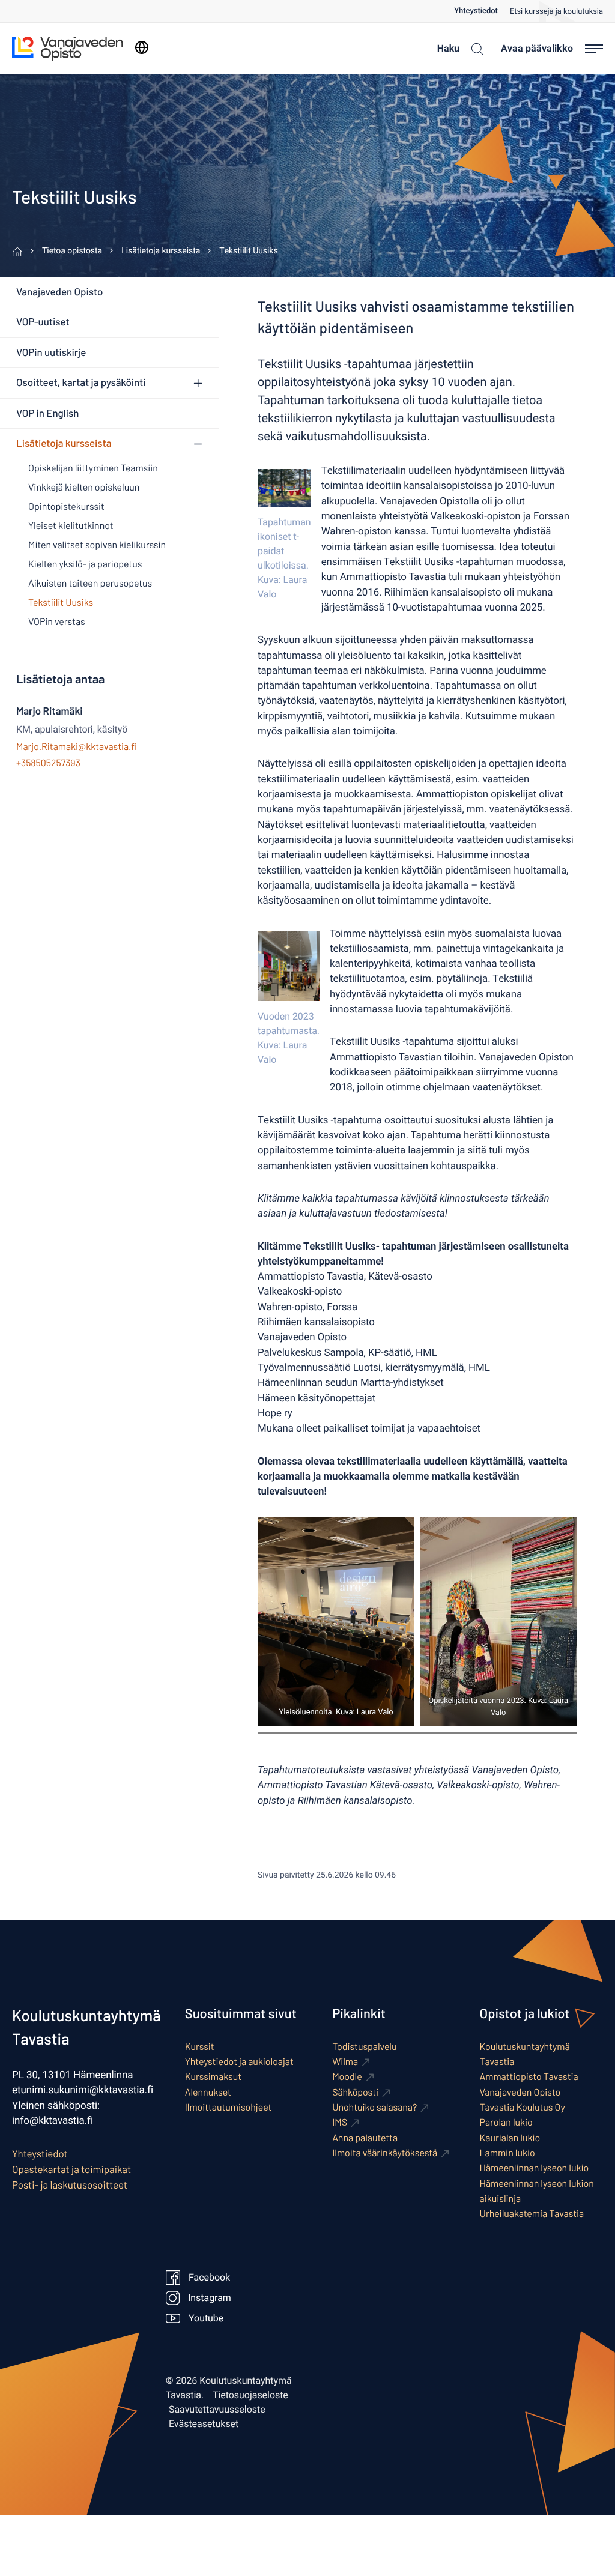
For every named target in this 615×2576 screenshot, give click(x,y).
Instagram (209, 2298)
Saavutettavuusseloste (217, 2410)
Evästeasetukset (204, 2424)
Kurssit (200, 2047)
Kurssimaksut (213, 2077)
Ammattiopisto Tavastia (529, 2077)
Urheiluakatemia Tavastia (532, 2214)
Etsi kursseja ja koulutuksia (556, 12)
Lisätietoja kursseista (64, 443)
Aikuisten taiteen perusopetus (90, 583)
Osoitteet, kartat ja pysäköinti (81, 382)
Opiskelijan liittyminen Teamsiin (93, 468)
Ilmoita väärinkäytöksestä (385, 2153)
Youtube (206, 2318)
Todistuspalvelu (364, 2047)
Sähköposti (355, 2092)
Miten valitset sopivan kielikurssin (97, 545)
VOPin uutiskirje (51, 352)
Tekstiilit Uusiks (61, 603)
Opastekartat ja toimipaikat (71, 2169)
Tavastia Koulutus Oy (523, 2107)
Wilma (345, 2062)
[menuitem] (482, 11)
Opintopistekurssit (66, 506)
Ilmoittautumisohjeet (229, 2107)
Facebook (209, 2278)
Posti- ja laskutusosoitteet (70, 2185)
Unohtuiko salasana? (374, 2107)
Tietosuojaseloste (250, 2395)
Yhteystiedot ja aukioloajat (239, 2062)
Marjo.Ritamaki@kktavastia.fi (77, 747)
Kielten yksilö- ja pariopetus (85, 564)
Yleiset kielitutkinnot (71, 526)
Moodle (347, 2077)
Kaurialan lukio (510, 2138)
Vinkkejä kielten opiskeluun (84, 487)
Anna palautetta (365, 2138)
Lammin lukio (507, 2153)
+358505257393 (48, 763)
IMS (340, 2122)
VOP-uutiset (43, 322)
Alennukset (208, 2092)
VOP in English (47, 413)
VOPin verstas (57, 622)
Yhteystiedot (476, 11)
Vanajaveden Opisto (59, 292)
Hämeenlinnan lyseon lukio (535, 2168)
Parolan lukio (506, 2122)
